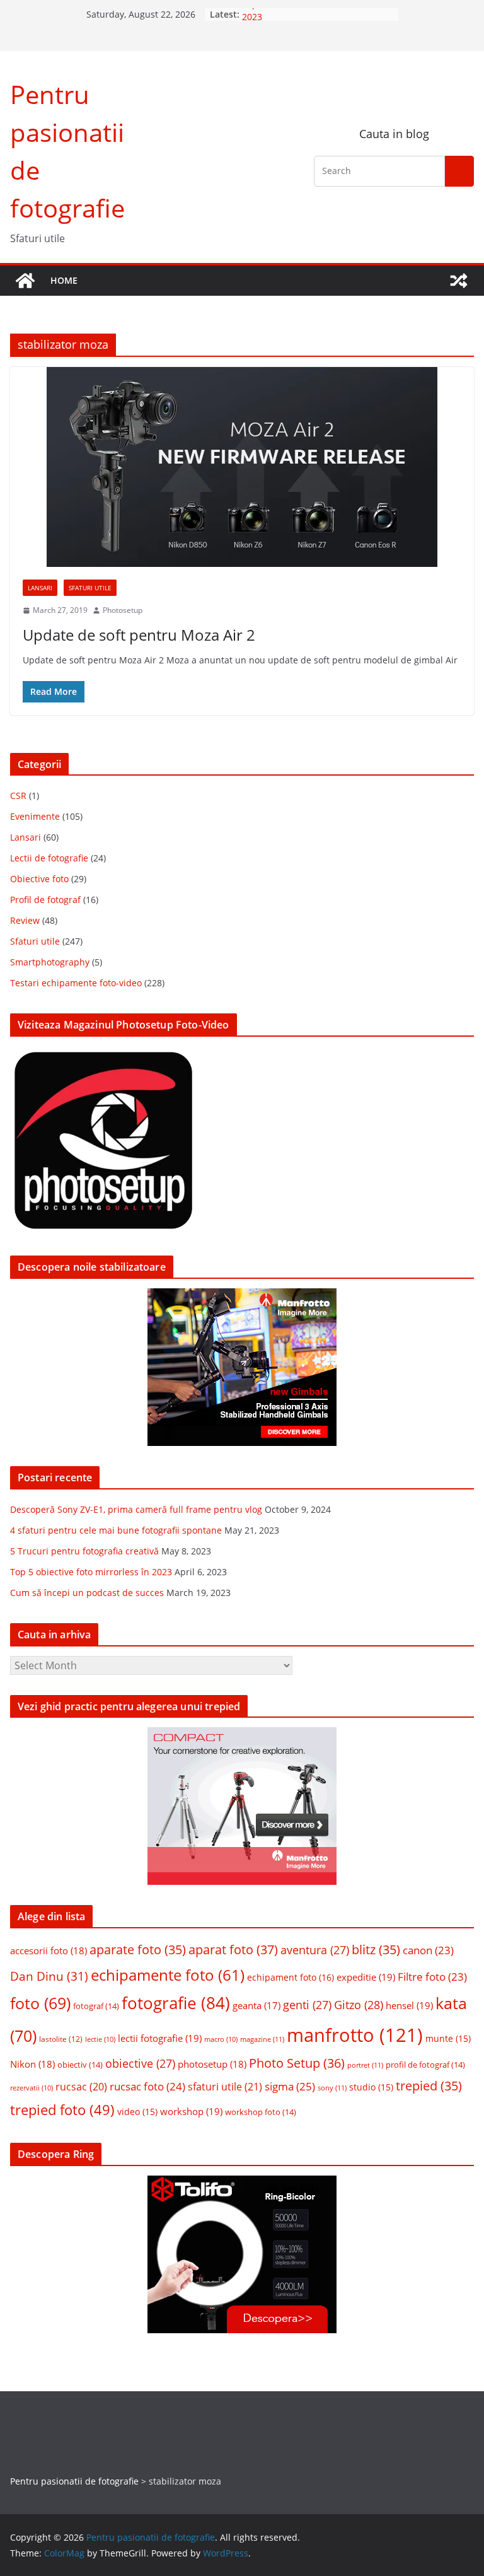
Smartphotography (50, 962)
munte (448, 2039)
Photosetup (123, 610)
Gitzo (359, 2005)
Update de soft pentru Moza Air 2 (139, 635)
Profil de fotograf (45, 900)
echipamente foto (168, 1975)
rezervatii (32, 2088)
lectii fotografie (160, 2038)
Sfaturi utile (90, 588)
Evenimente (35, 816)
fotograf (96, 2006)
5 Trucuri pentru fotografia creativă (84, 1551)
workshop (191, 2111)
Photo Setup (297, 2063)
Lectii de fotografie (49, 858)
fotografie (176, 2003)
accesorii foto (49, 1950)
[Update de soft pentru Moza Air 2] (242, 467)
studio (371, 2087)
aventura (315, 1950)
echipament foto (291, 1977)
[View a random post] (459, 281)
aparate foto (138, 1949)
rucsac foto (147, 2086)
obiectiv (80, 2065)
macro (221, 2039)
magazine (262, 2039)
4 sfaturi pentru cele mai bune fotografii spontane (116, 1530)
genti (307, 2005)
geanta (256, 2005)
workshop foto (261, 2112)
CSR (18, 796)
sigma (290, 2086)
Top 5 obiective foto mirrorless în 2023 (91, 1572)
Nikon (32, 2064)
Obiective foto (39, 879)
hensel (409, 2005)
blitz (376, 1949)
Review (25, 920)
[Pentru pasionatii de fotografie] (25, 281)
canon (428, 1950)
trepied (429, 2086)
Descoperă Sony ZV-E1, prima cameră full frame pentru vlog (136, 1509)
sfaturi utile (225, 2087)
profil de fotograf (425, 2065)
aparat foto (233, 1949)
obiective (140, 2063)
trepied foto (62, 2110)
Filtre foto (432, 1977)
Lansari (40, 588)
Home (64, 280)
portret (365, 2065)
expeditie (366, 1977)
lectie (100, 2039)
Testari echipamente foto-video (76, 983)
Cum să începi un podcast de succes (87, 1593)
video (137, 2112)
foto (40, 2003)
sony (332, 2088)
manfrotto (355, 2035)
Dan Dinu (49, 1976)
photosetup (212, 2064)
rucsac (81, 2087)
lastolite (61, 2039)
